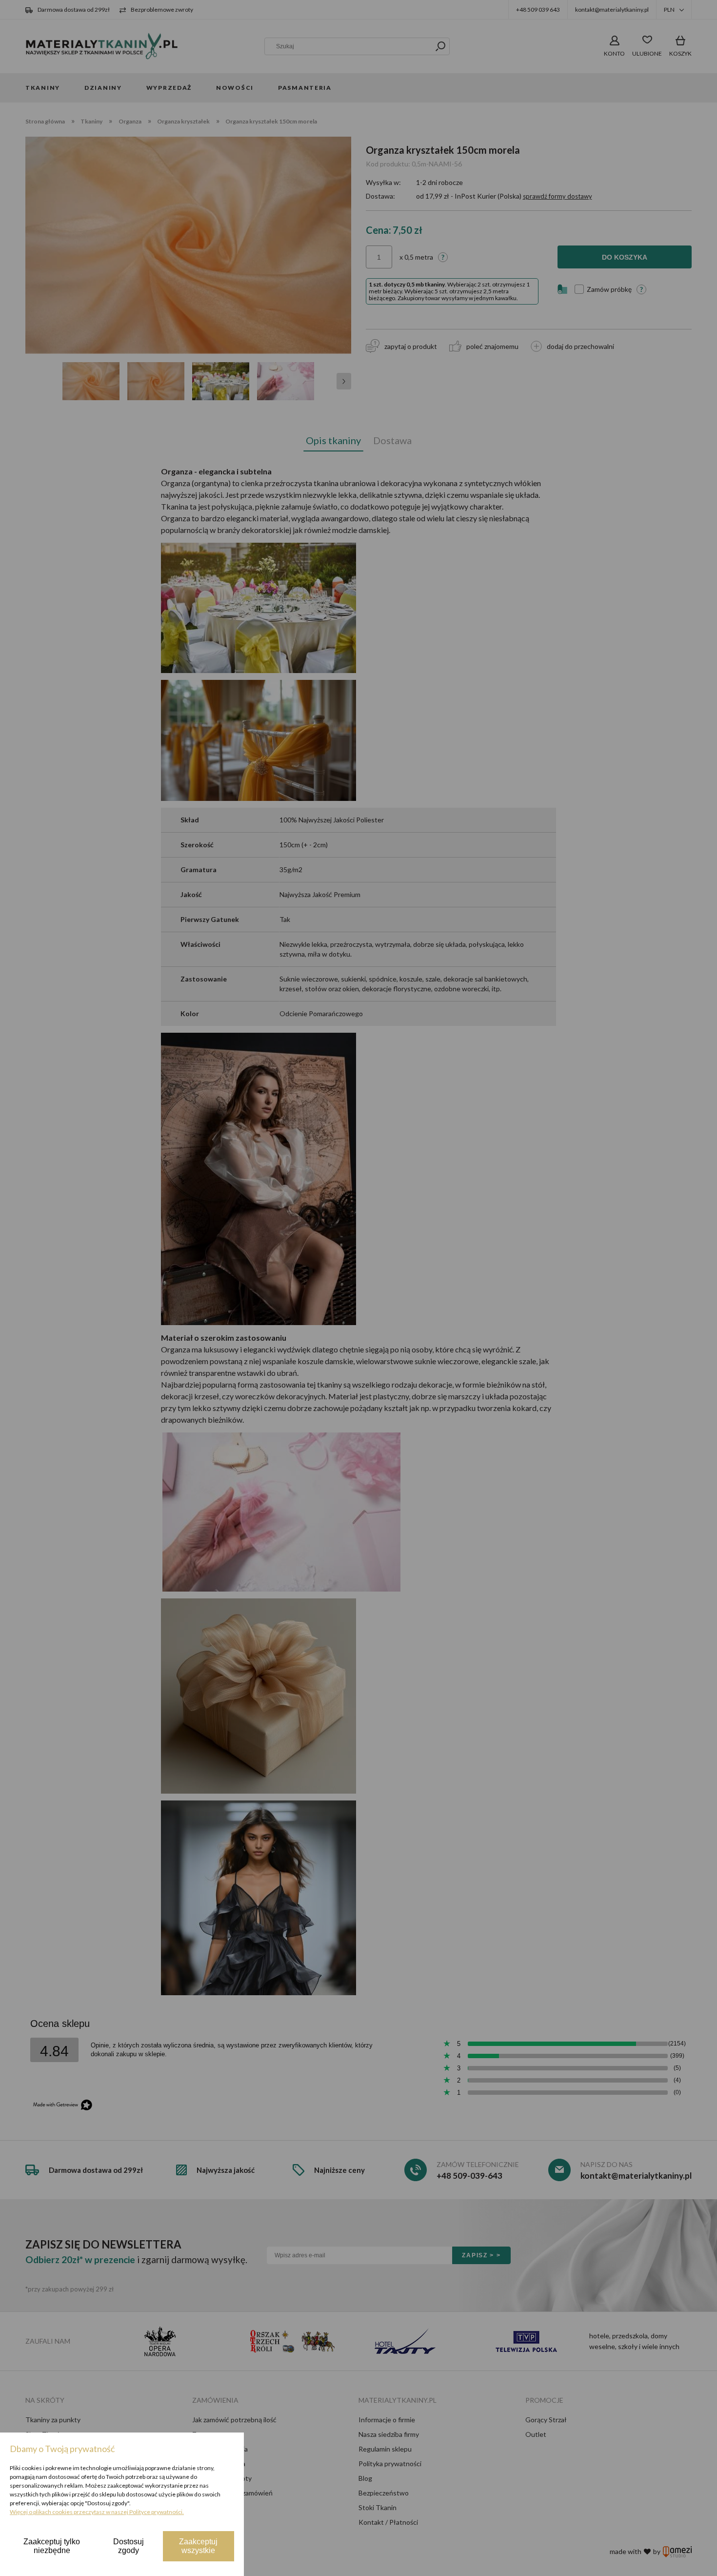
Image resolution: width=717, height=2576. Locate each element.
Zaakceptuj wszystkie (198, 2546)
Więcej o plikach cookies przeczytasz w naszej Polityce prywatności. (97, 2512)
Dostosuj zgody (129, 2546)
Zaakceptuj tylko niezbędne (52, 2546)
